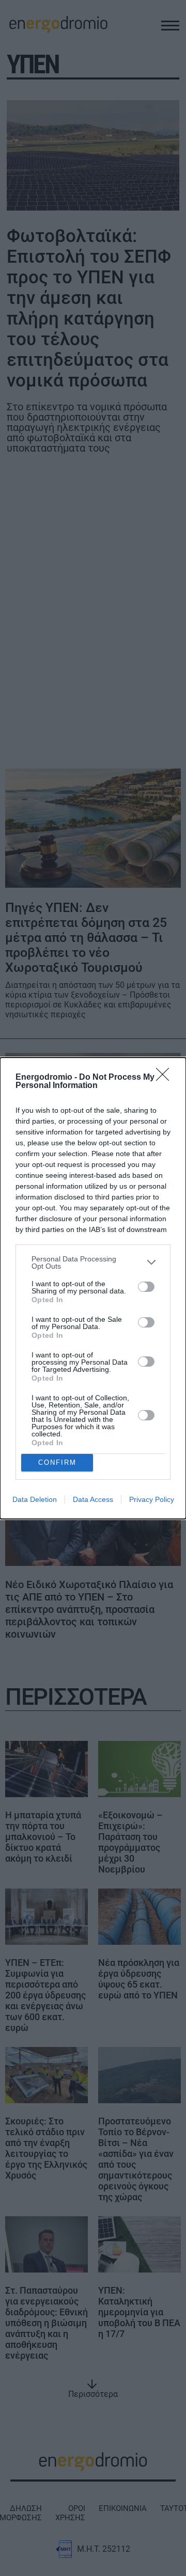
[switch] (146, 1287)
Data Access (93, 1499)
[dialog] (93, 1288)
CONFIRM (57, 1462)
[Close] (166, 1078)
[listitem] (93, 1262)
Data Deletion (35, 1499)
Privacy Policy (152, 1499)
